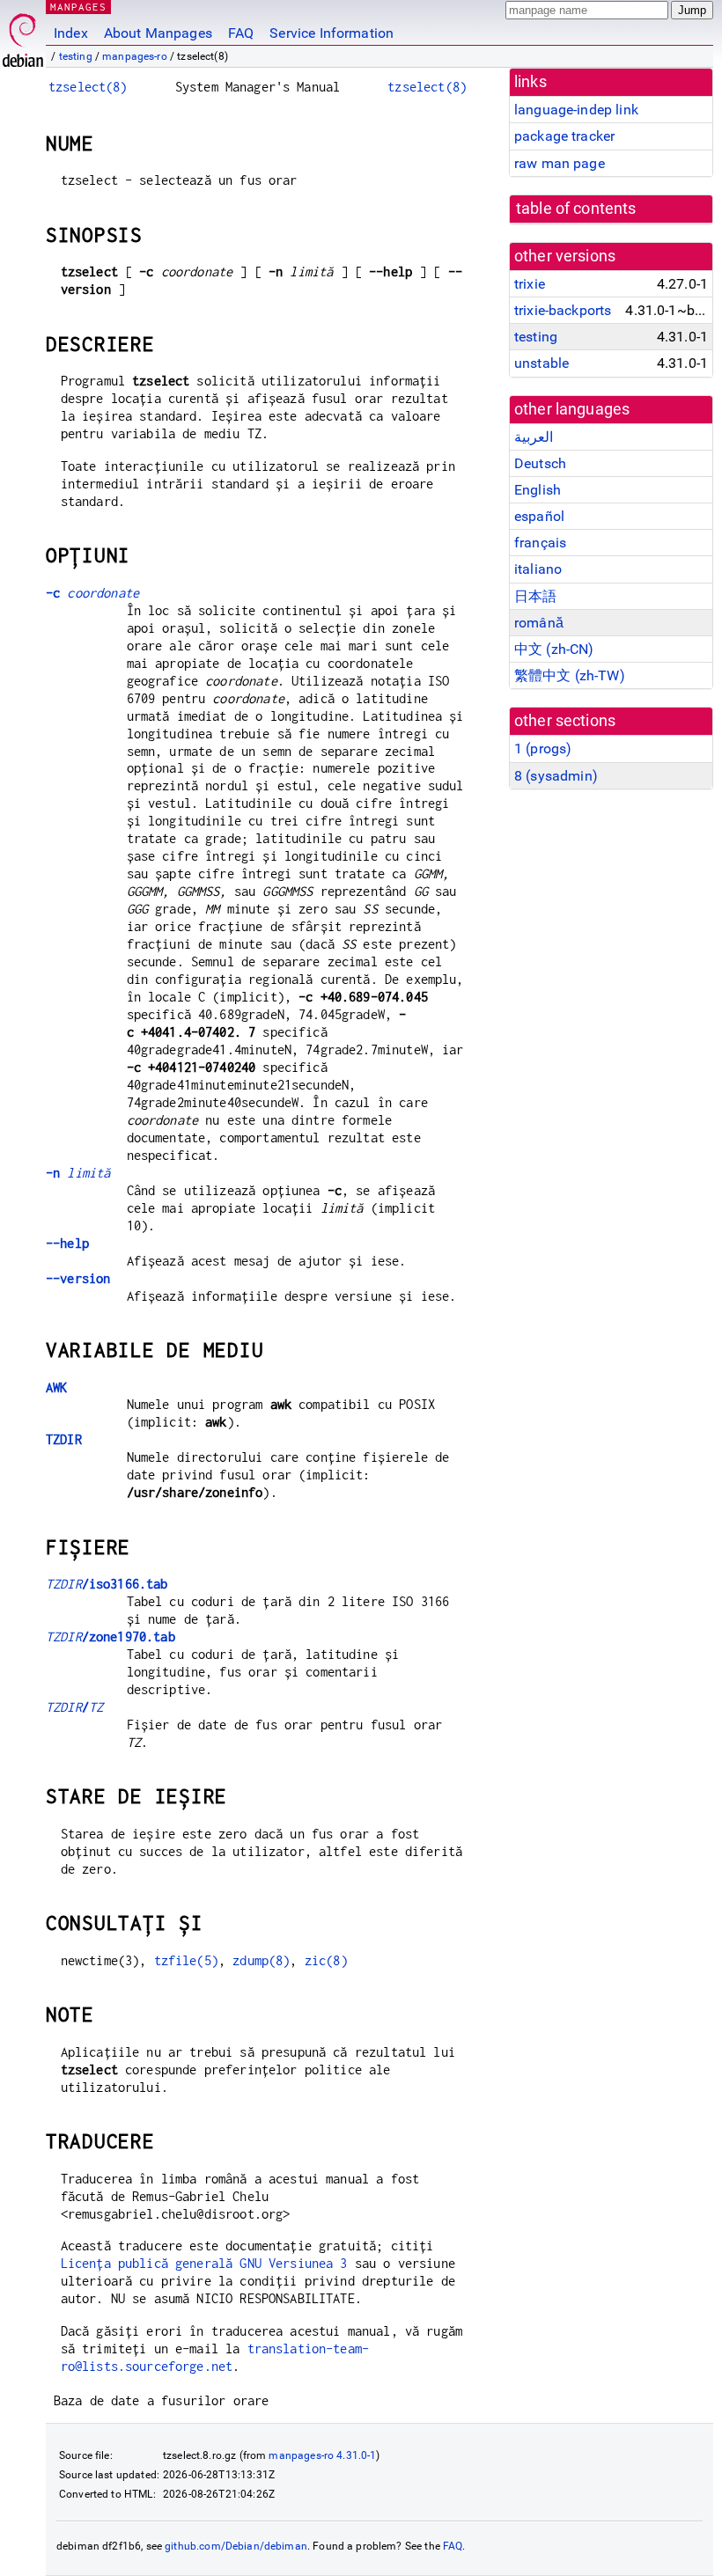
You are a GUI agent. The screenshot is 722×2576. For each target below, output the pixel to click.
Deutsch (540, 463)
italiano (538, 569)
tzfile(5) (186, 1960)
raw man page (560, 163)
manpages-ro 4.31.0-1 (322, 2455)
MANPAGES (78, 7)
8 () (556, 776)
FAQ (241, 33)
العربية (534, 437)
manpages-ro (135, 56)
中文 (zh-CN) (554, 649)
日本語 (535, 596)
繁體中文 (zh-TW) (570, 675)
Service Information (332, 33)
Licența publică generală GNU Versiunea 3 (204, 2263)
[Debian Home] (23, 36)
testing (76, 56)
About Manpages (158, 33)
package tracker (564, 136)
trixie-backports (563, 310)
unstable (541, 363)
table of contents (576, 209)
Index (71, 33)
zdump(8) (261, 1960)
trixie (530, 284)
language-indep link (576, 110)
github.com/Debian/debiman (236, 2546)
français (540, 543)
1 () (543, 749)
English (538, 490)
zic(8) (326, 1960)
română (539, 623)
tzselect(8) (88, 87)
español (539, 516)
